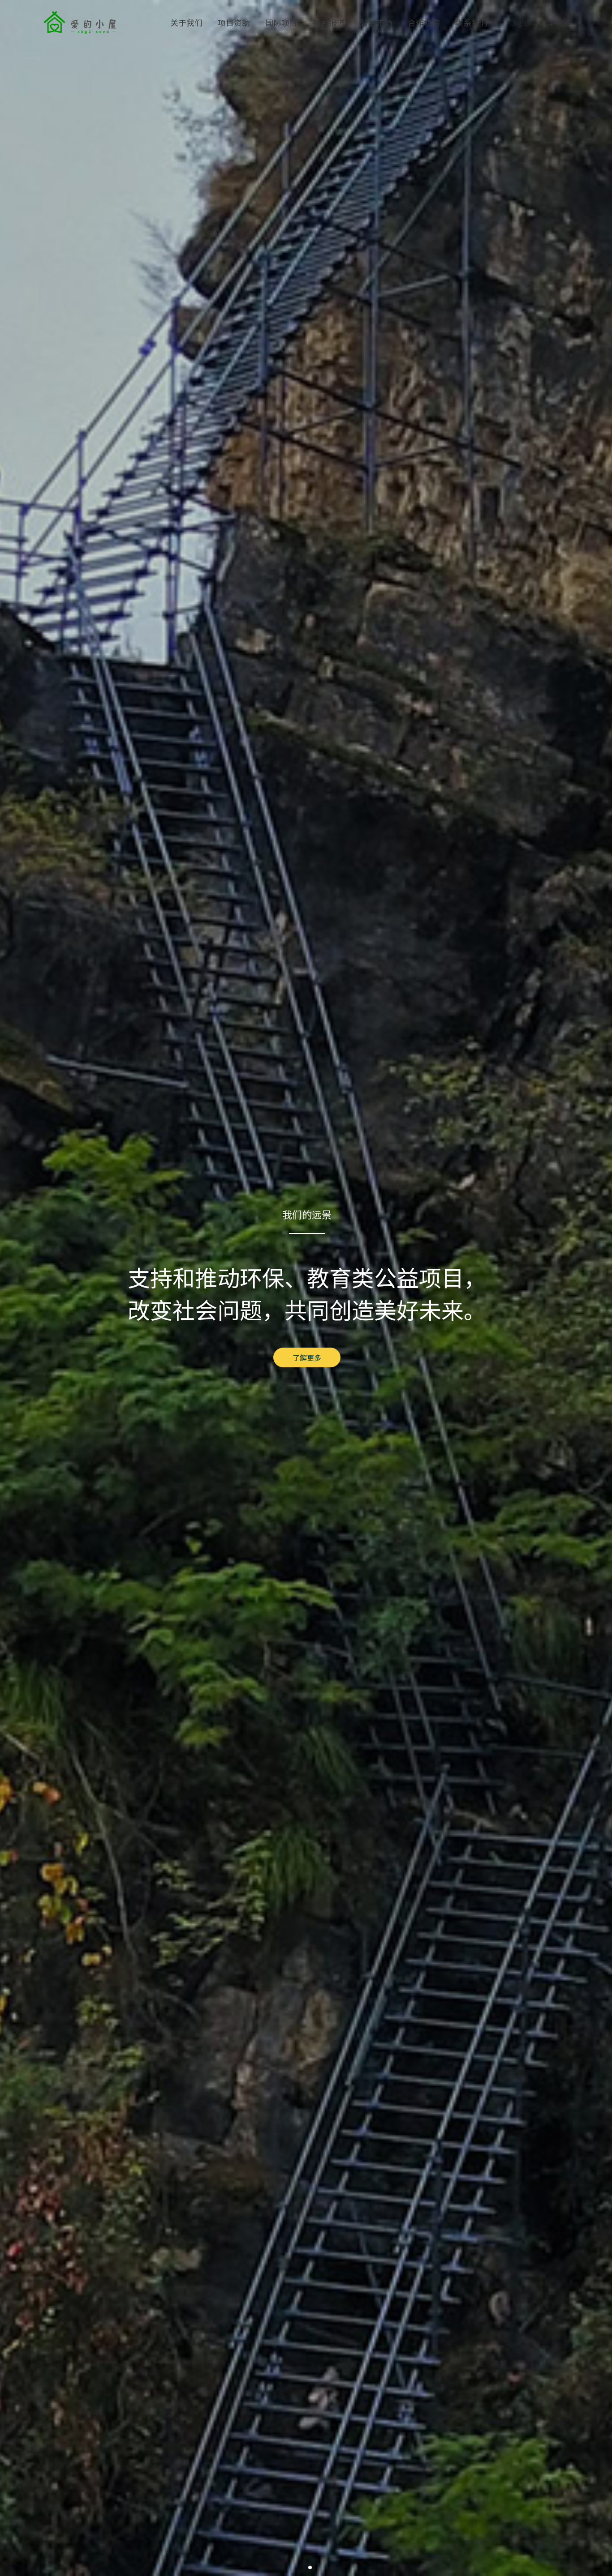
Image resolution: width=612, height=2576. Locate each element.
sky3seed (80, 22)
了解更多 (307, 1357)
